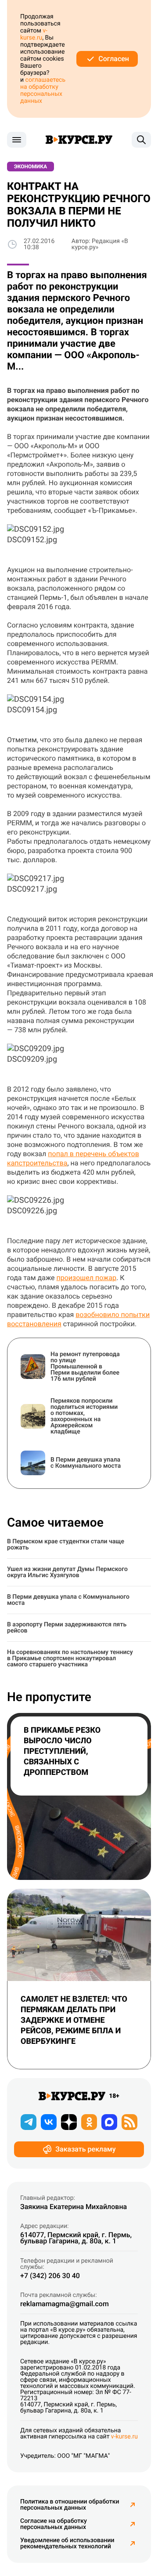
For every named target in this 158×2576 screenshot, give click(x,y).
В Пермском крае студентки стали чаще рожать (66, 1545)
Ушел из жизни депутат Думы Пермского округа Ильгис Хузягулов (67, 1572)
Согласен (114, 59)
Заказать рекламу (85, 2149)
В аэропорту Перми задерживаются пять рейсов (67, 1628)
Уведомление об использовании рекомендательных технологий (67, 2543)
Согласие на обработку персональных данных (54, 2524)
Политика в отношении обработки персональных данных (70, 2505)
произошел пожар (86, 1278)
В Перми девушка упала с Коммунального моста (68, 1600)
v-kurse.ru (34, 34)
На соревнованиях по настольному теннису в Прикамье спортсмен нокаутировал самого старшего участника (70, 1658)
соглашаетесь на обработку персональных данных (43, 91)
